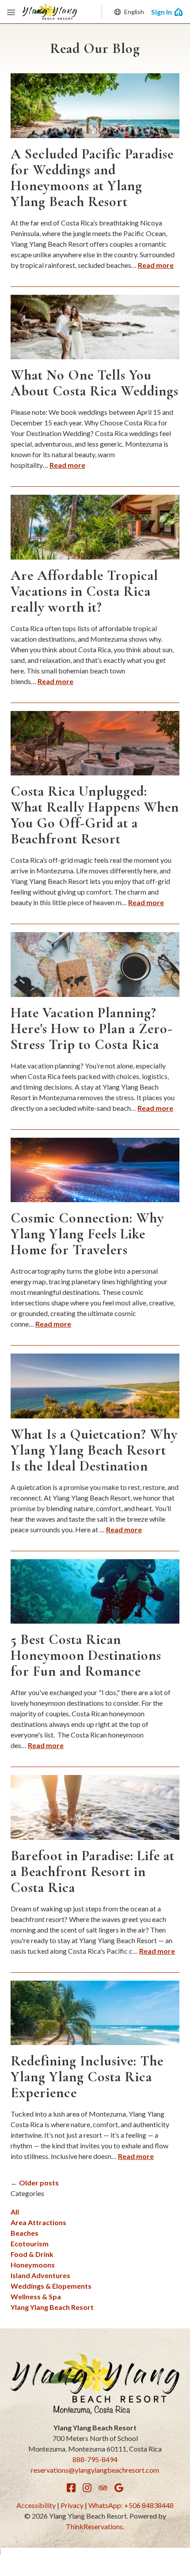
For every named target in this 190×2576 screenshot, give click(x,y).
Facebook (71, 2488)
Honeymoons (33, 2265)
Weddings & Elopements (51, 2286)
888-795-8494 (95, 2459)
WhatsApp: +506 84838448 (131, 2505)
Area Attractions (38, 2222)
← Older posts (35, 2183)
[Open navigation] (11, 12)
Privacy (72, 2505)
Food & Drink (32, 2254)
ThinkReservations (94, 2526)
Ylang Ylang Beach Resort (52, 2307)
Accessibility (36, 2505)
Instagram (87, 2488)
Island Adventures (40, 2275)
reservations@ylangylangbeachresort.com (95, 2470)
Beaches (25, 2233)
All (15, 2212)
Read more (156, 265)
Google (119, 2488)
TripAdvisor (103, 2488)
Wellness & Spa (36, 2296)
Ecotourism (30, 2243)
